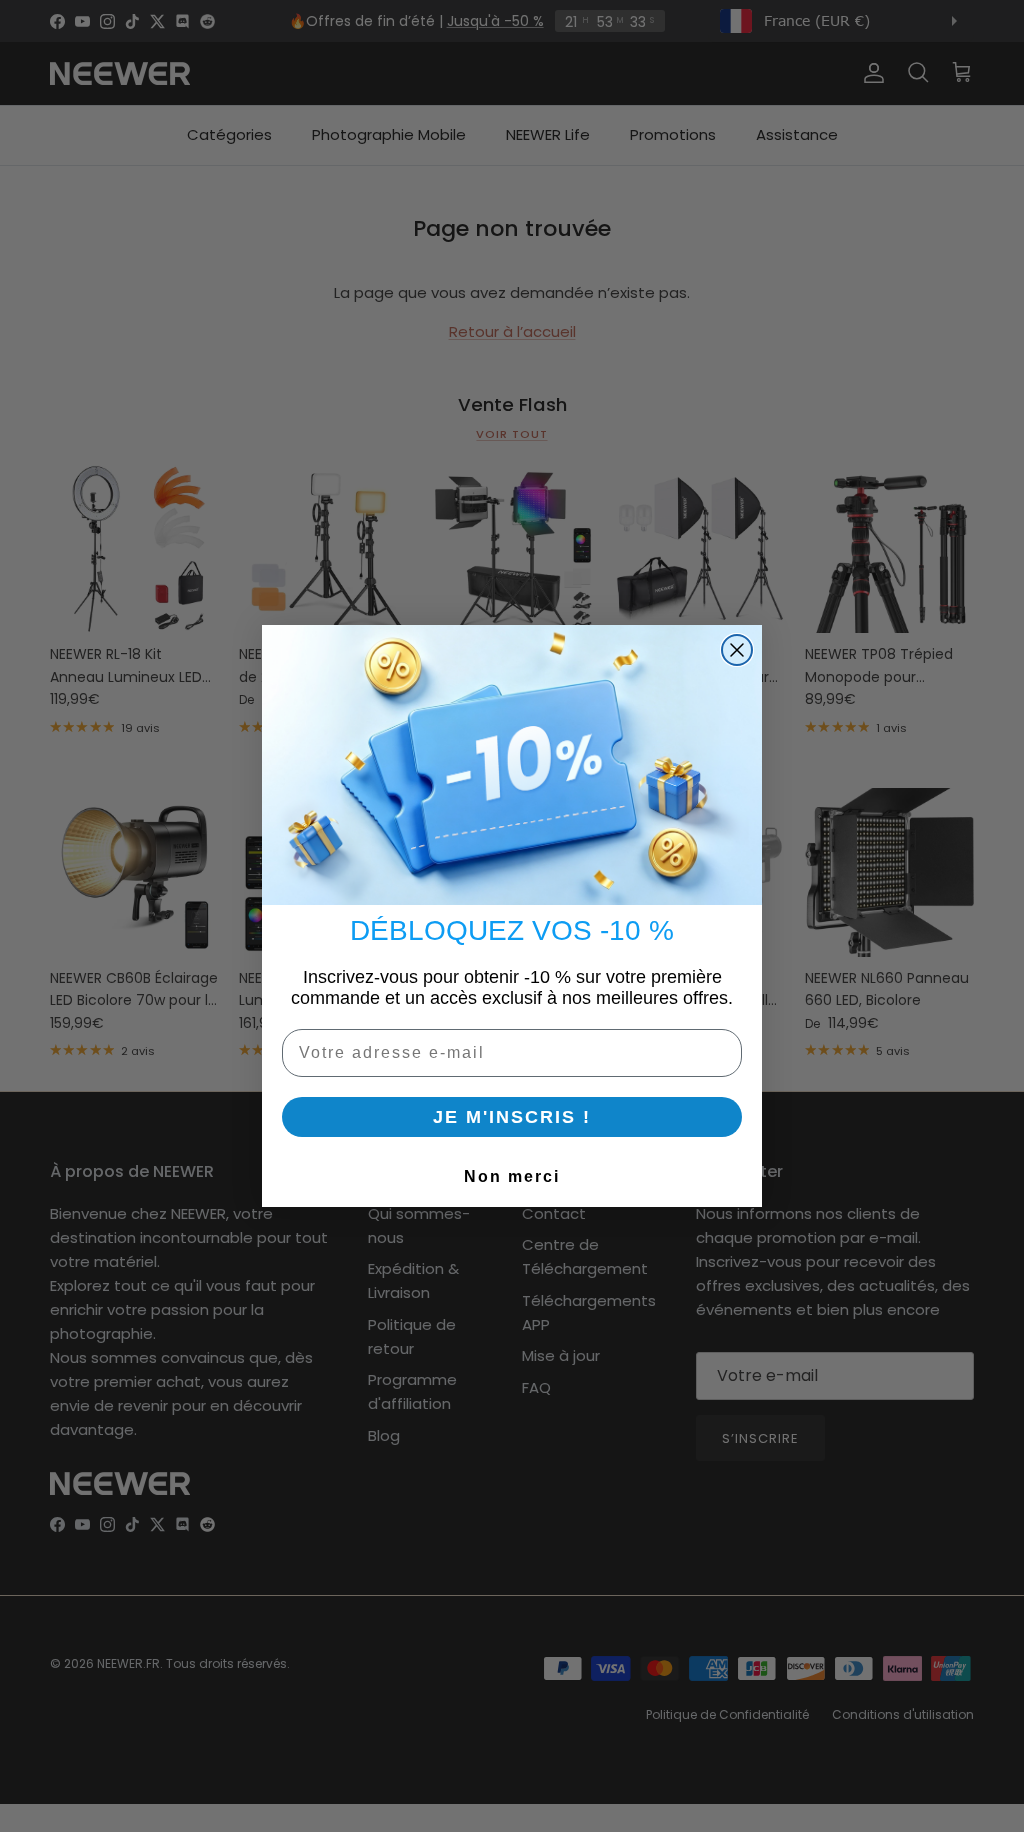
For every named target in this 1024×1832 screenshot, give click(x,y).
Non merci (512, 1176)
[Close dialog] (737, 650)
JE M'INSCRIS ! (512, 1117)
